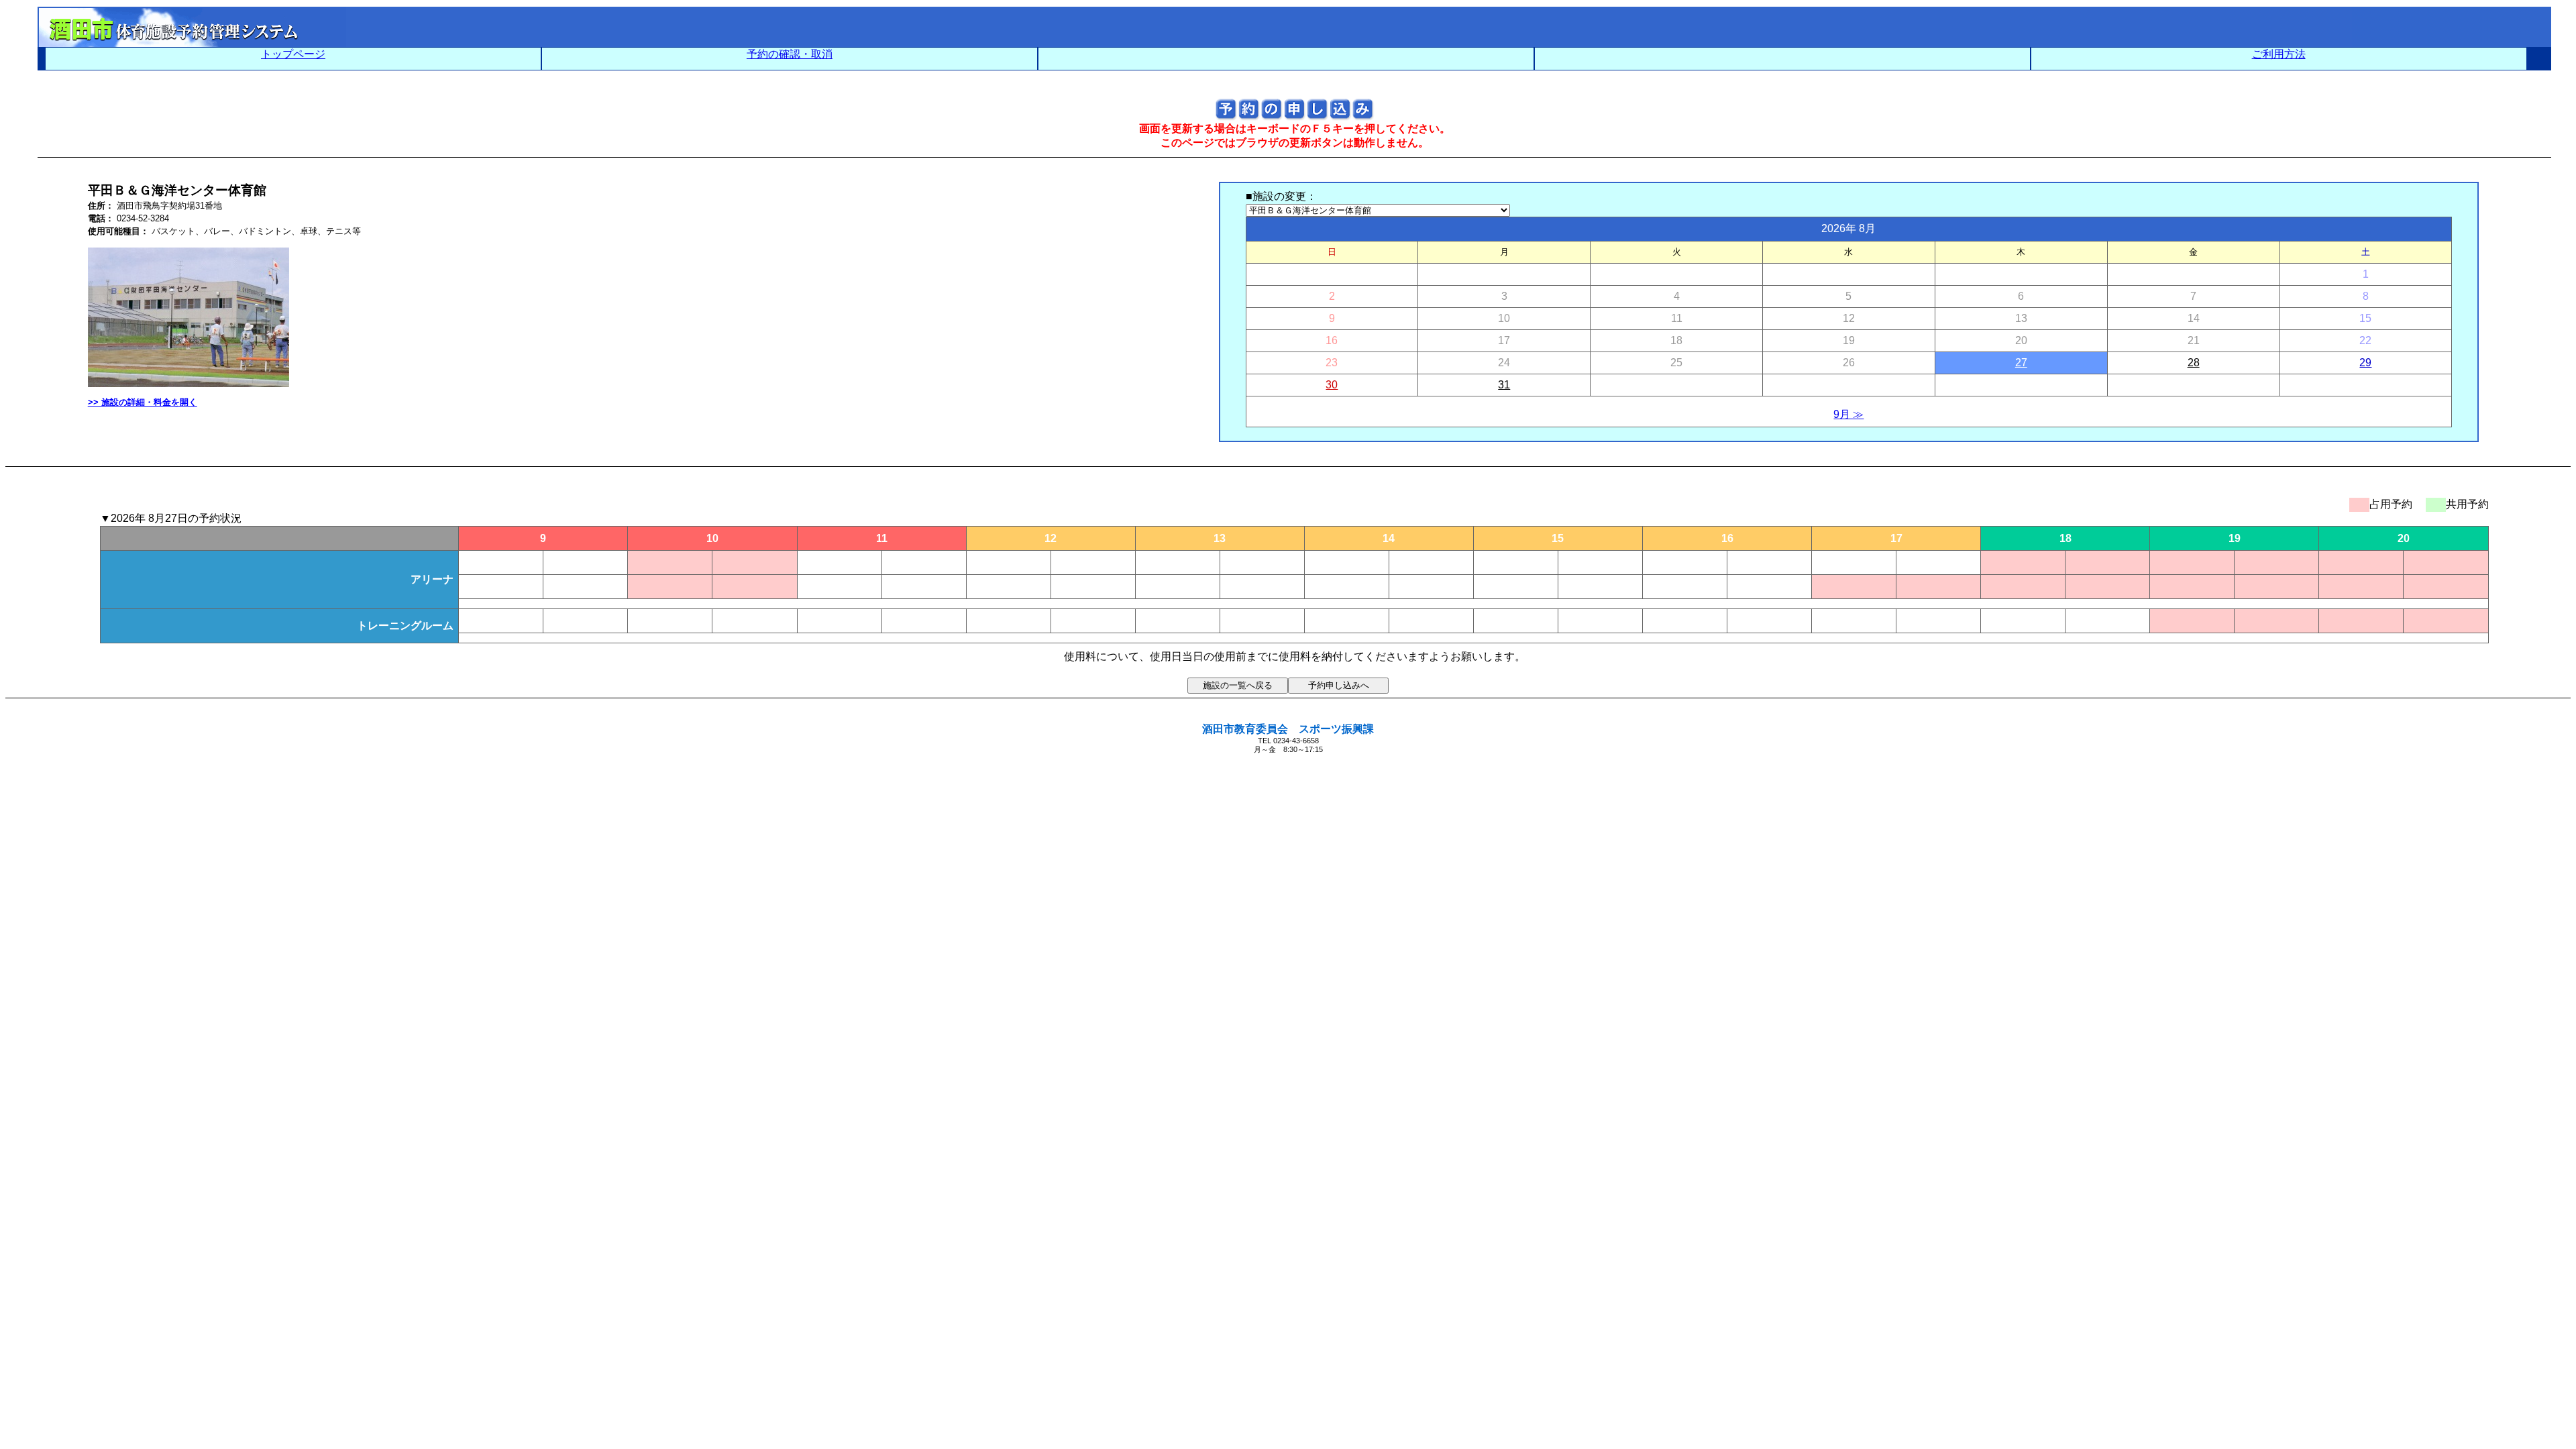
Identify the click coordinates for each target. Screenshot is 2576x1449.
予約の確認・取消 (790, 54)
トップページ (293, 54)
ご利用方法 (2279, 54)
